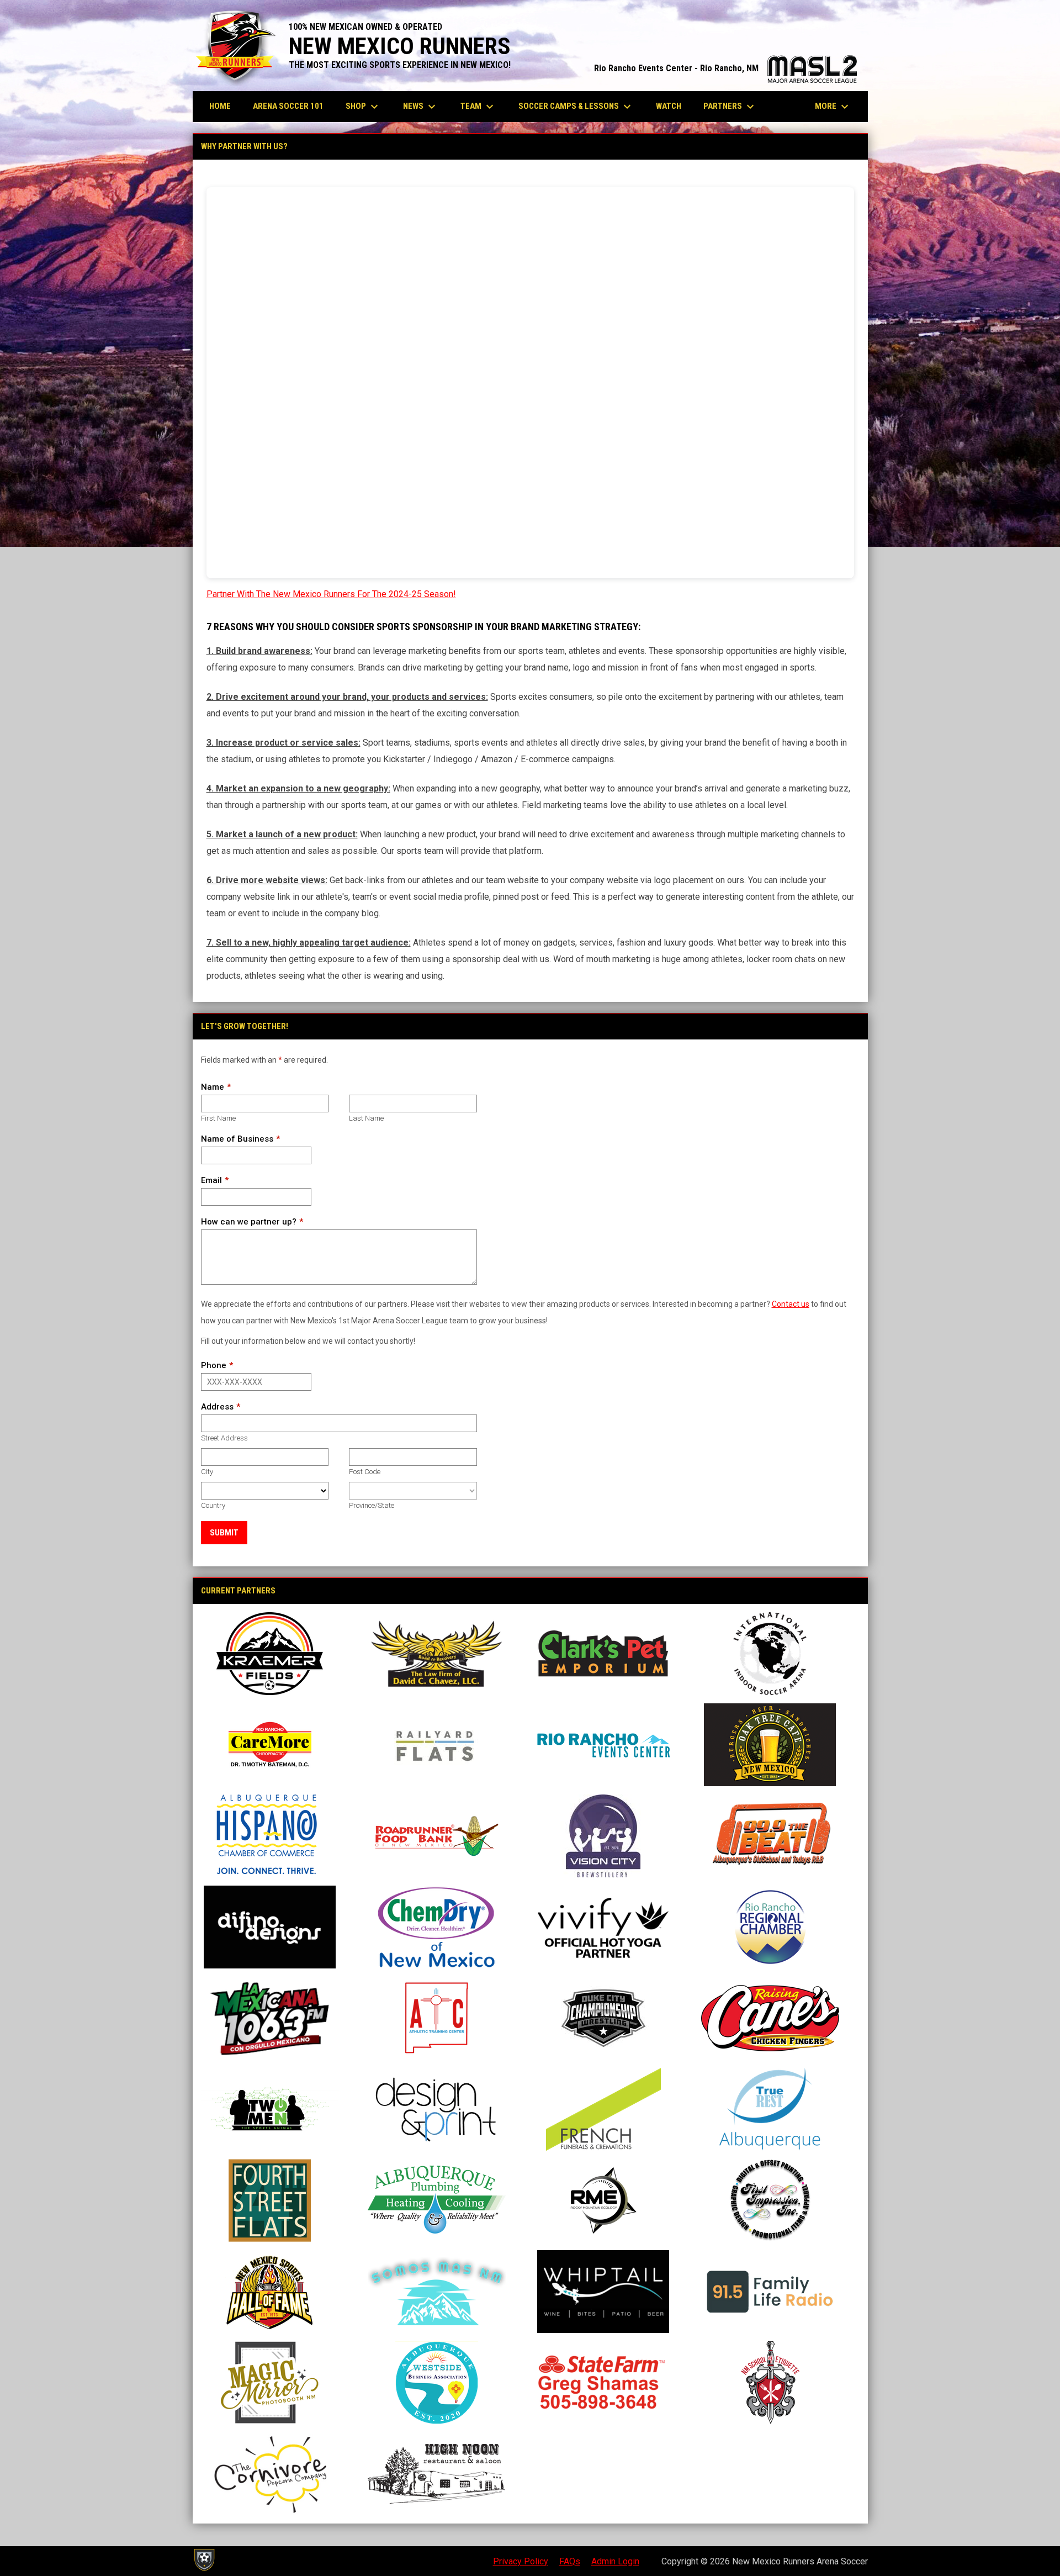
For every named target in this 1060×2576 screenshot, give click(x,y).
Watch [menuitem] (669, 106)
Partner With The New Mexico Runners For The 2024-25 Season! (331, 594)
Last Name (366, 1118)
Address (217, 1407)
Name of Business (237, 1139)
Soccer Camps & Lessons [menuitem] (576, 107)
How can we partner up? (249, 1222)
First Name (218, 1118)
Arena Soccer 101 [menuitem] (288, 106)
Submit (224, 1533)
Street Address (224, 1438)
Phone (214, 1365)
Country (213, 1505)
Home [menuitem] (220, 106)
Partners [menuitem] (730, 107)
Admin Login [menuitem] (615, 2561)
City (207, 1472)
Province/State (372, 1505)
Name (213, 1087)
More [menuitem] (833, 107)
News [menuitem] (421, 107)
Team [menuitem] (478, 107)
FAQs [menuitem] (570, 2561)
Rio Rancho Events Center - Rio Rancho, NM (725, 68)
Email (211, 1180)
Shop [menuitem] (363, 107)
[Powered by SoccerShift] (204, 2560)
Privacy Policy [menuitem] (521, 2561)
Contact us (791, 1304)
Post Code (365, 1472)
